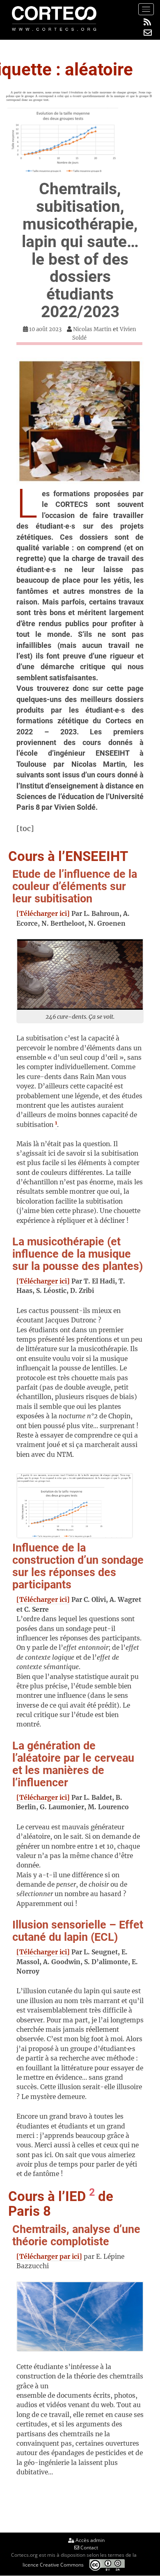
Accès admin (89, 2540)
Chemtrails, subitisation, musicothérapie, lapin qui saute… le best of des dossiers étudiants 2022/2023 (80, 250)
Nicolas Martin (92, 329)
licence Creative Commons (53, 2564)
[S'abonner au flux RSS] (148, 22)
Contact (89, 2548)
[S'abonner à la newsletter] (148, 32)
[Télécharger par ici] (49, 2257)
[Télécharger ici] (43, 914)
